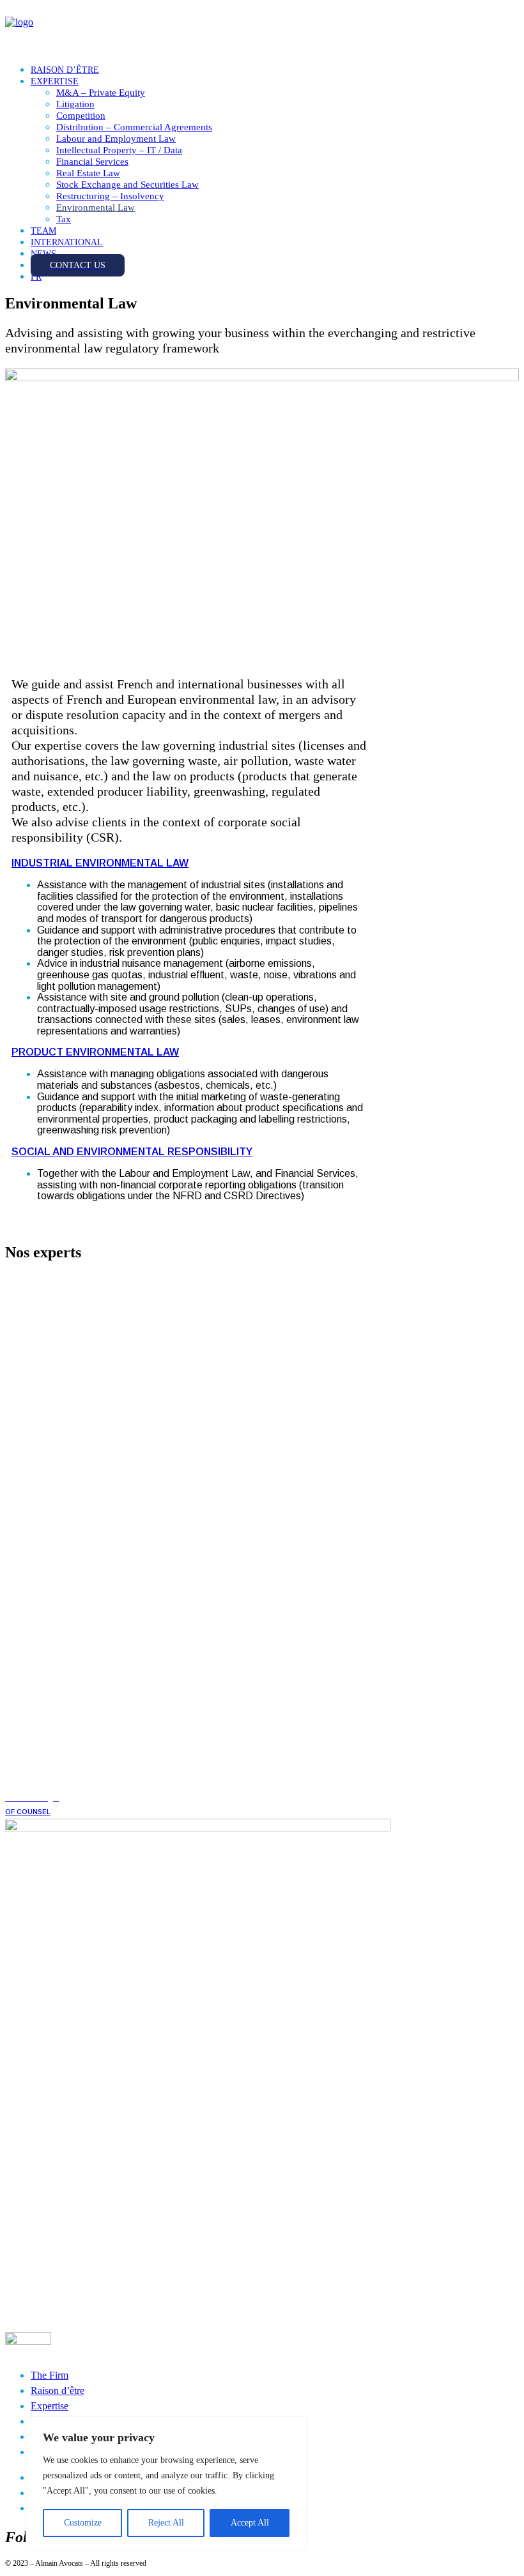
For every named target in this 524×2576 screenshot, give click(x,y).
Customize (83, 2523)
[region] (166, 2483)
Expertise (50, 2406)
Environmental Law (96, 208)
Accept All (250, 2523)
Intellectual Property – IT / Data (119, 150)
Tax (64, 219)
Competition (81, 116)
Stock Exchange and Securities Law (127, 185)
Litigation (75, 104)
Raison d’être (58, 2390)
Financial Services (92, 162)
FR (36, 277)
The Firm (50, 2375)
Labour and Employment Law (116, 139)
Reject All (166, 2523)
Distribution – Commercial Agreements (134, 127)
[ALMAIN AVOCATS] (262, 29)
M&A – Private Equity (101, 93)
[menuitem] (275, 70)
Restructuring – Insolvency (110, 196)
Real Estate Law (88, 173)
